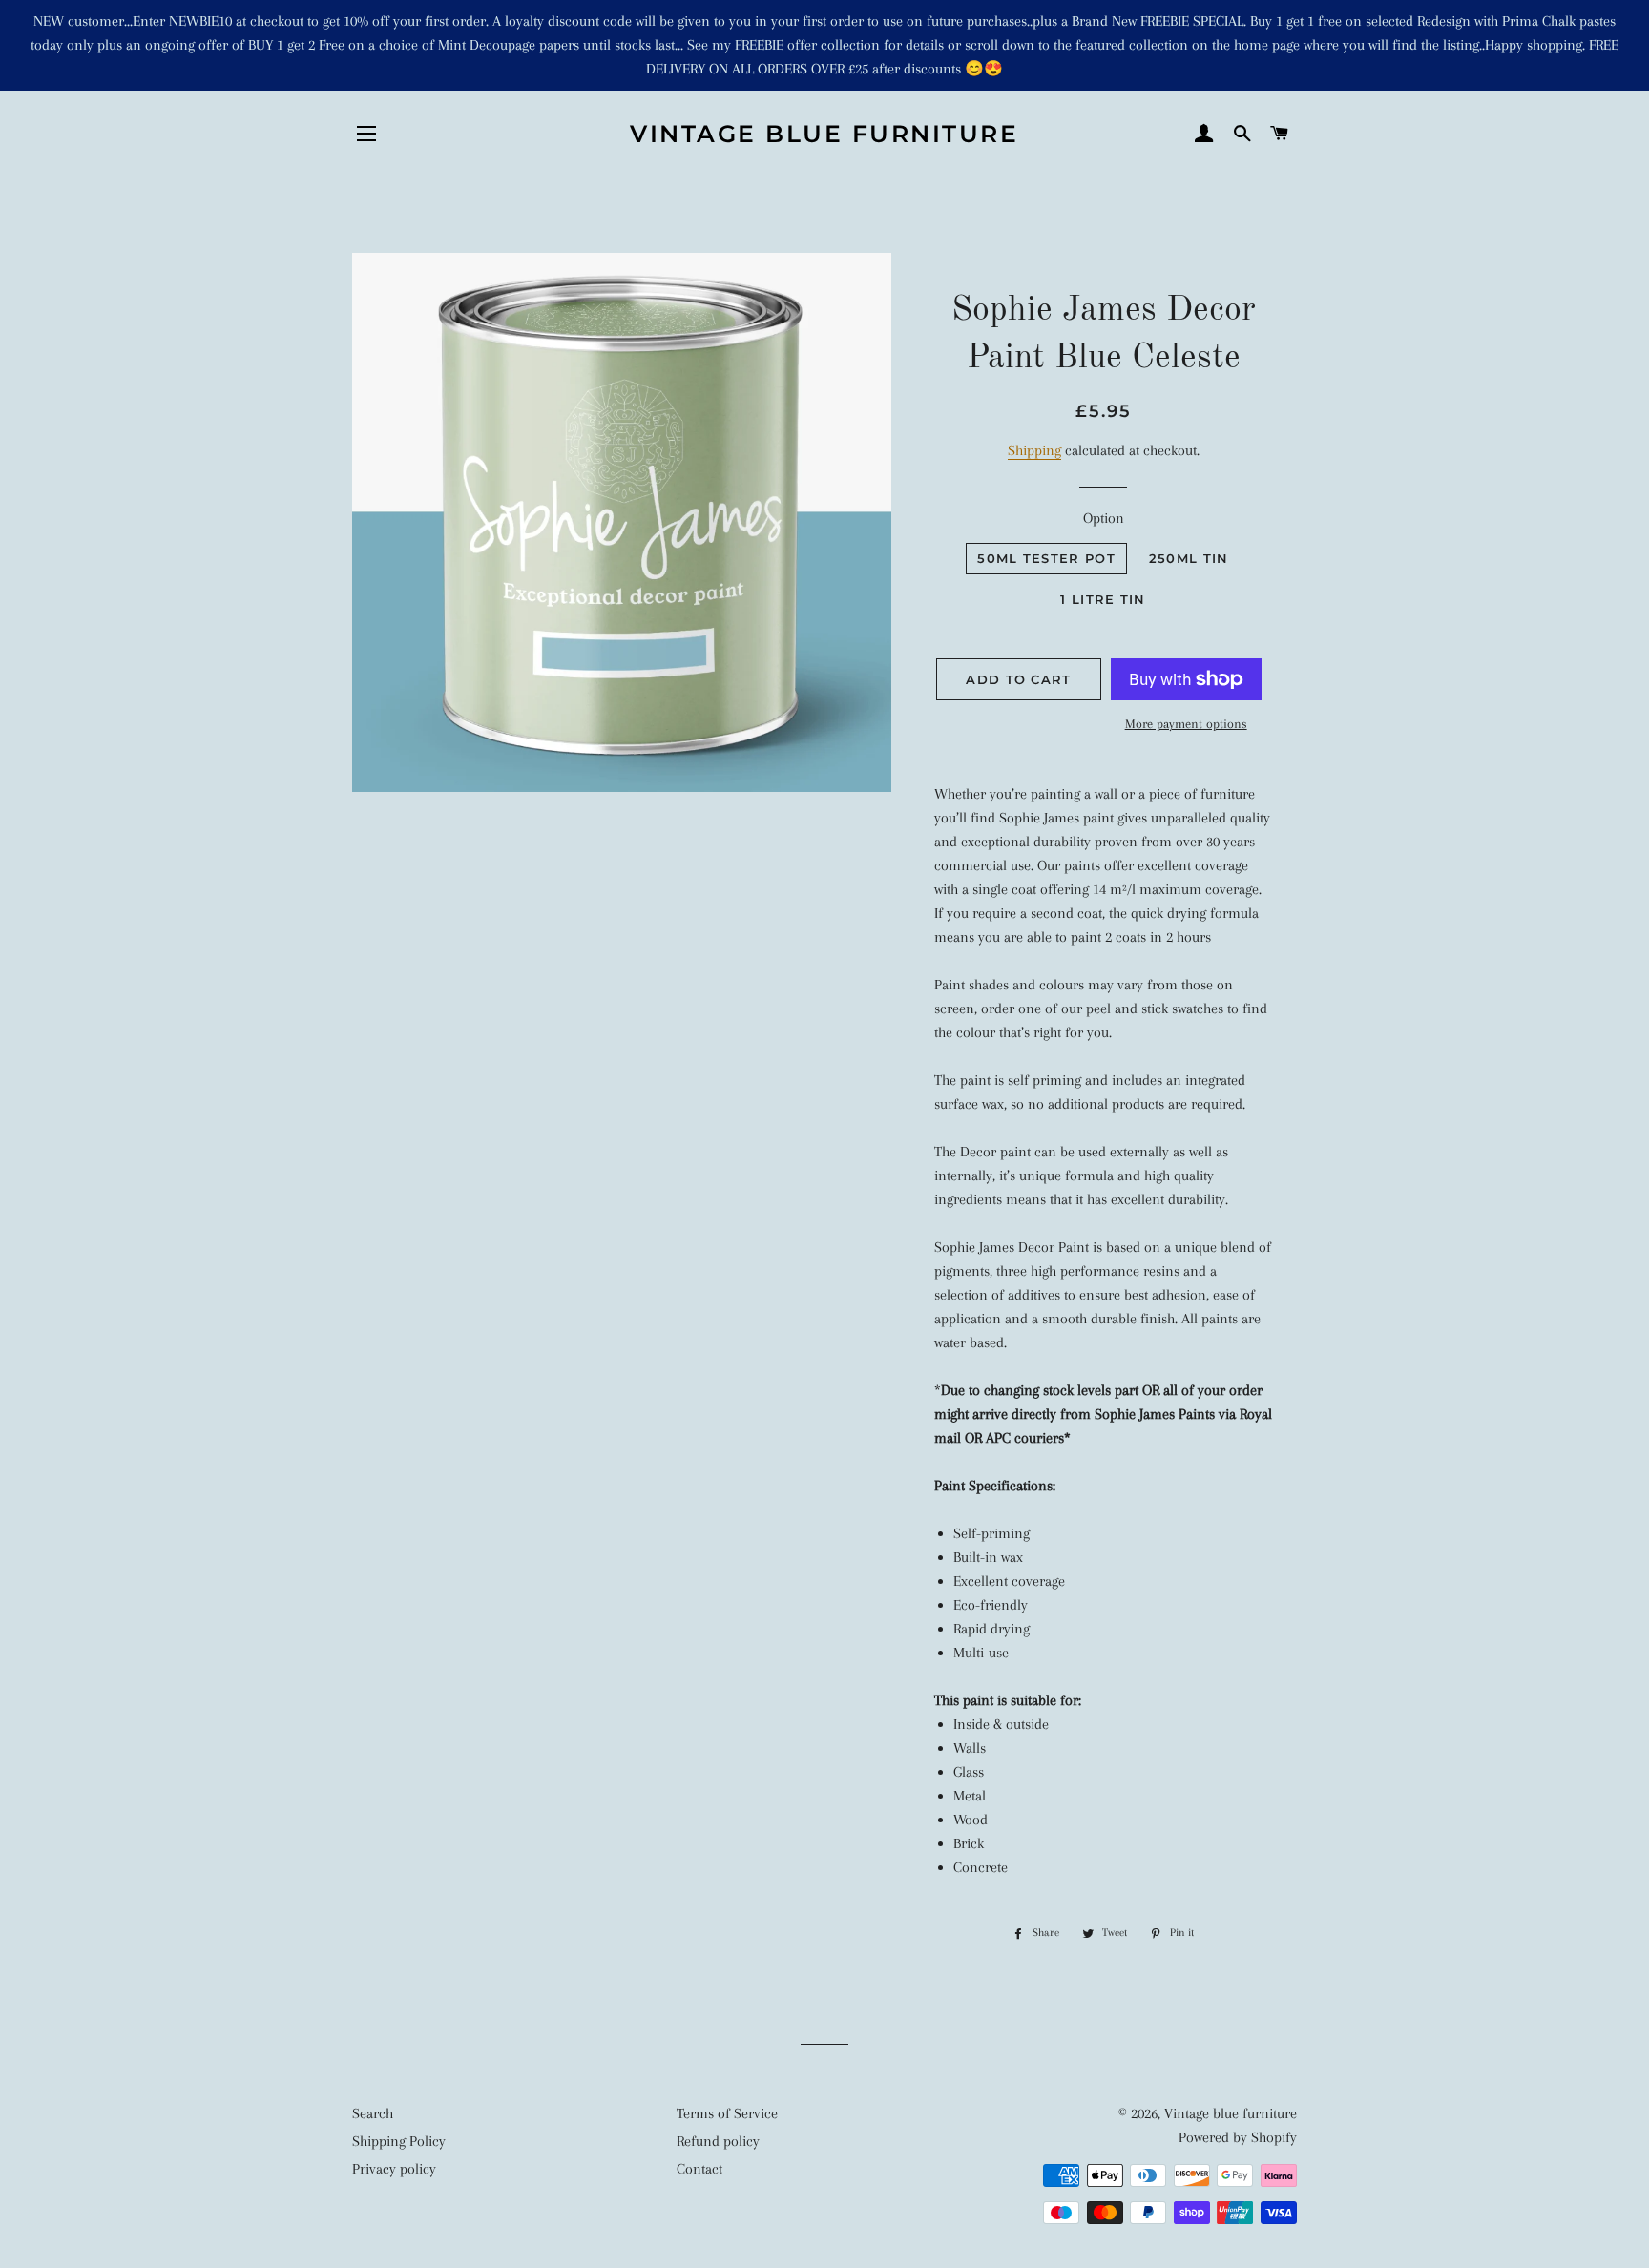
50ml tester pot (1046, 558)
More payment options (1186, 724)
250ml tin (1189, 558)
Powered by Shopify (1238, 2137)
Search (373, 2113)
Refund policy (718, 2141)
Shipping (1034, 450)
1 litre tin (1103, 599)
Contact (699, 2169)
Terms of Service (727, 2113)
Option (1104, 518)
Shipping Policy (399, 2141)
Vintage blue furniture (824, 134)
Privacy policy (394, 2169)
